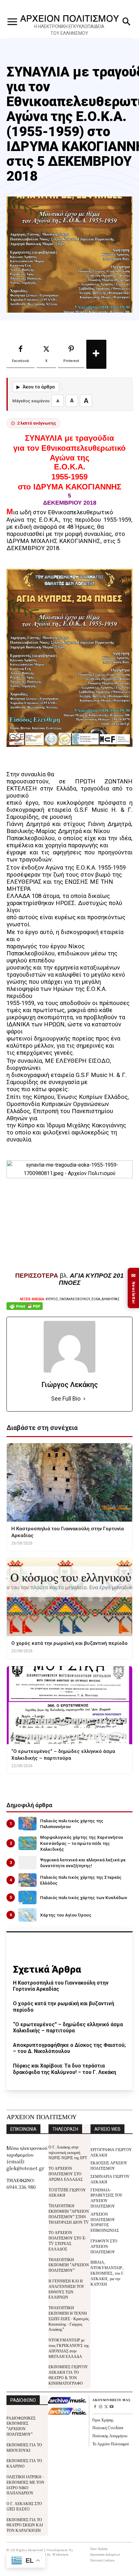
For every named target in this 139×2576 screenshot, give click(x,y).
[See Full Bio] (84, 1399)
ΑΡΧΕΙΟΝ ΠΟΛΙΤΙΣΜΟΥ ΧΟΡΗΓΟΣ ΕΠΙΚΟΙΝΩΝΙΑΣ (105, 2222)
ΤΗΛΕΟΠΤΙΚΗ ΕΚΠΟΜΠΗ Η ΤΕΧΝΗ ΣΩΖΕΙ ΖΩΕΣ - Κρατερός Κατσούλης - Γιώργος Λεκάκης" (69, 2318)
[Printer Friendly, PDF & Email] (25, 1309)
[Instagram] (101, 2407)
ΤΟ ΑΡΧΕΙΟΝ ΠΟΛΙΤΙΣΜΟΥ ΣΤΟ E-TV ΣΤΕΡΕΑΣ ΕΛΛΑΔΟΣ (67, 2240)
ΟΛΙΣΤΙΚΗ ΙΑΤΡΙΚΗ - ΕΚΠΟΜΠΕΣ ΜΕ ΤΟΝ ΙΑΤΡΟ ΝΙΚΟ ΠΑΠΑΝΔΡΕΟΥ (25, 2485)
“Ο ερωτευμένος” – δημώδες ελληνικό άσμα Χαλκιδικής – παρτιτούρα (68, 2028)
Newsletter (134, 1288)
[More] (96, 354)
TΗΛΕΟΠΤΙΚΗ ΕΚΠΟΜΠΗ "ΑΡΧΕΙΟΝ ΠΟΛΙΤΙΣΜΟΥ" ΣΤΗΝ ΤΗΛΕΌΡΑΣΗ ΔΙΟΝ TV (69, 2214)
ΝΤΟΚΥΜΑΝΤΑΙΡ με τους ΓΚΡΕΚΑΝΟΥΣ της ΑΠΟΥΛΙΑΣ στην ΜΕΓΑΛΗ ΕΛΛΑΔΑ (69, 2348)
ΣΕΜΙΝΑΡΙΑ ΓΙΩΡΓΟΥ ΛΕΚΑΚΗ (110, 2179)
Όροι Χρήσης (103, 2420)
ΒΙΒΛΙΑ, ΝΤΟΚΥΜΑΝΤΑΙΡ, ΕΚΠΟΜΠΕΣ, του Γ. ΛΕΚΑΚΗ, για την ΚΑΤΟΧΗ (107, 2273)
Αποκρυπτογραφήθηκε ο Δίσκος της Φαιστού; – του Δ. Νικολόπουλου (69, 2048)
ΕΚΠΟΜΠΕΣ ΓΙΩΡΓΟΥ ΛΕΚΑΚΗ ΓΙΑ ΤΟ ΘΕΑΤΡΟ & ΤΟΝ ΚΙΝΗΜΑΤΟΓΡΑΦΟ (68, 2375)
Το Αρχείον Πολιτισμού (111, 2444)
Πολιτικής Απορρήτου (110, 2435)
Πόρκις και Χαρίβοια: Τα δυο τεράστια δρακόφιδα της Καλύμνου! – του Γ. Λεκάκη (64, 2069)
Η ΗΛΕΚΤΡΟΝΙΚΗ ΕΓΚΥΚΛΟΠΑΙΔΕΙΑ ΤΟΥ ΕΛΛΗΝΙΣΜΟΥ (69, 30)
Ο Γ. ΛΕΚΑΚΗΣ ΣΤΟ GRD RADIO (24, 2506)
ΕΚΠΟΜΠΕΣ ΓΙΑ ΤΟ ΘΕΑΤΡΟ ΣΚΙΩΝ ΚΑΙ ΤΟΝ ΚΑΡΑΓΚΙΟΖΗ (25, 2525)
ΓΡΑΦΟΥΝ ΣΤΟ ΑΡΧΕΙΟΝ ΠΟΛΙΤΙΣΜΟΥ (104, 2246)
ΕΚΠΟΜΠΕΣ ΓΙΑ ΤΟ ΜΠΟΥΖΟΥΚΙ (24, 2447)
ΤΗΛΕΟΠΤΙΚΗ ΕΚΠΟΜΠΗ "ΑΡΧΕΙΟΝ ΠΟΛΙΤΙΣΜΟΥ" (69, 2265)
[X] (106, 2407)
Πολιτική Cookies (108, 2427)
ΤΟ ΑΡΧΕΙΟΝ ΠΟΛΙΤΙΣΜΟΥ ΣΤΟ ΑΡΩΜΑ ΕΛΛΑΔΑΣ (66, 2173)
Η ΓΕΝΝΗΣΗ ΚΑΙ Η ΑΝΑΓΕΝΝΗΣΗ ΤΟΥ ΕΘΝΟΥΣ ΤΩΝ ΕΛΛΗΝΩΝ (66, 2289)
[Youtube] (111, 2407)
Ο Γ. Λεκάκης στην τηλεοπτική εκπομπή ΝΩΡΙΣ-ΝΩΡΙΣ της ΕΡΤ (68, 2152)
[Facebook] (95, 2407)
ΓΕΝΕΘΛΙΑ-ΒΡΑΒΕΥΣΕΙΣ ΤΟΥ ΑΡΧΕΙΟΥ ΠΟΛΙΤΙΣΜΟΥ (107, 2198)
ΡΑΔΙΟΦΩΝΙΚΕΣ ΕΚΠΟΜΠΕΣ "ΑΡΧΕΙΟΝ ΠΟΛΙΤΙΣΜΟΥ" (21, 2426)
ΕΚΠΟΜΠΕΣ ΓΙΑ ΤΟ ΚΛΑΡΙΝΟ (24, 2463)
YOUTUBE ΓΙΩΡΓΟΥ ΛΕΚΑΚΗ (67, 2192)
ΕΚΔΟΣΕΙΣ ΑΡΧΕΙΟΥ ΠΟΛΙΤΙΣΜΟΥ (109, 2165)
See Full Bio (66, 1399)
